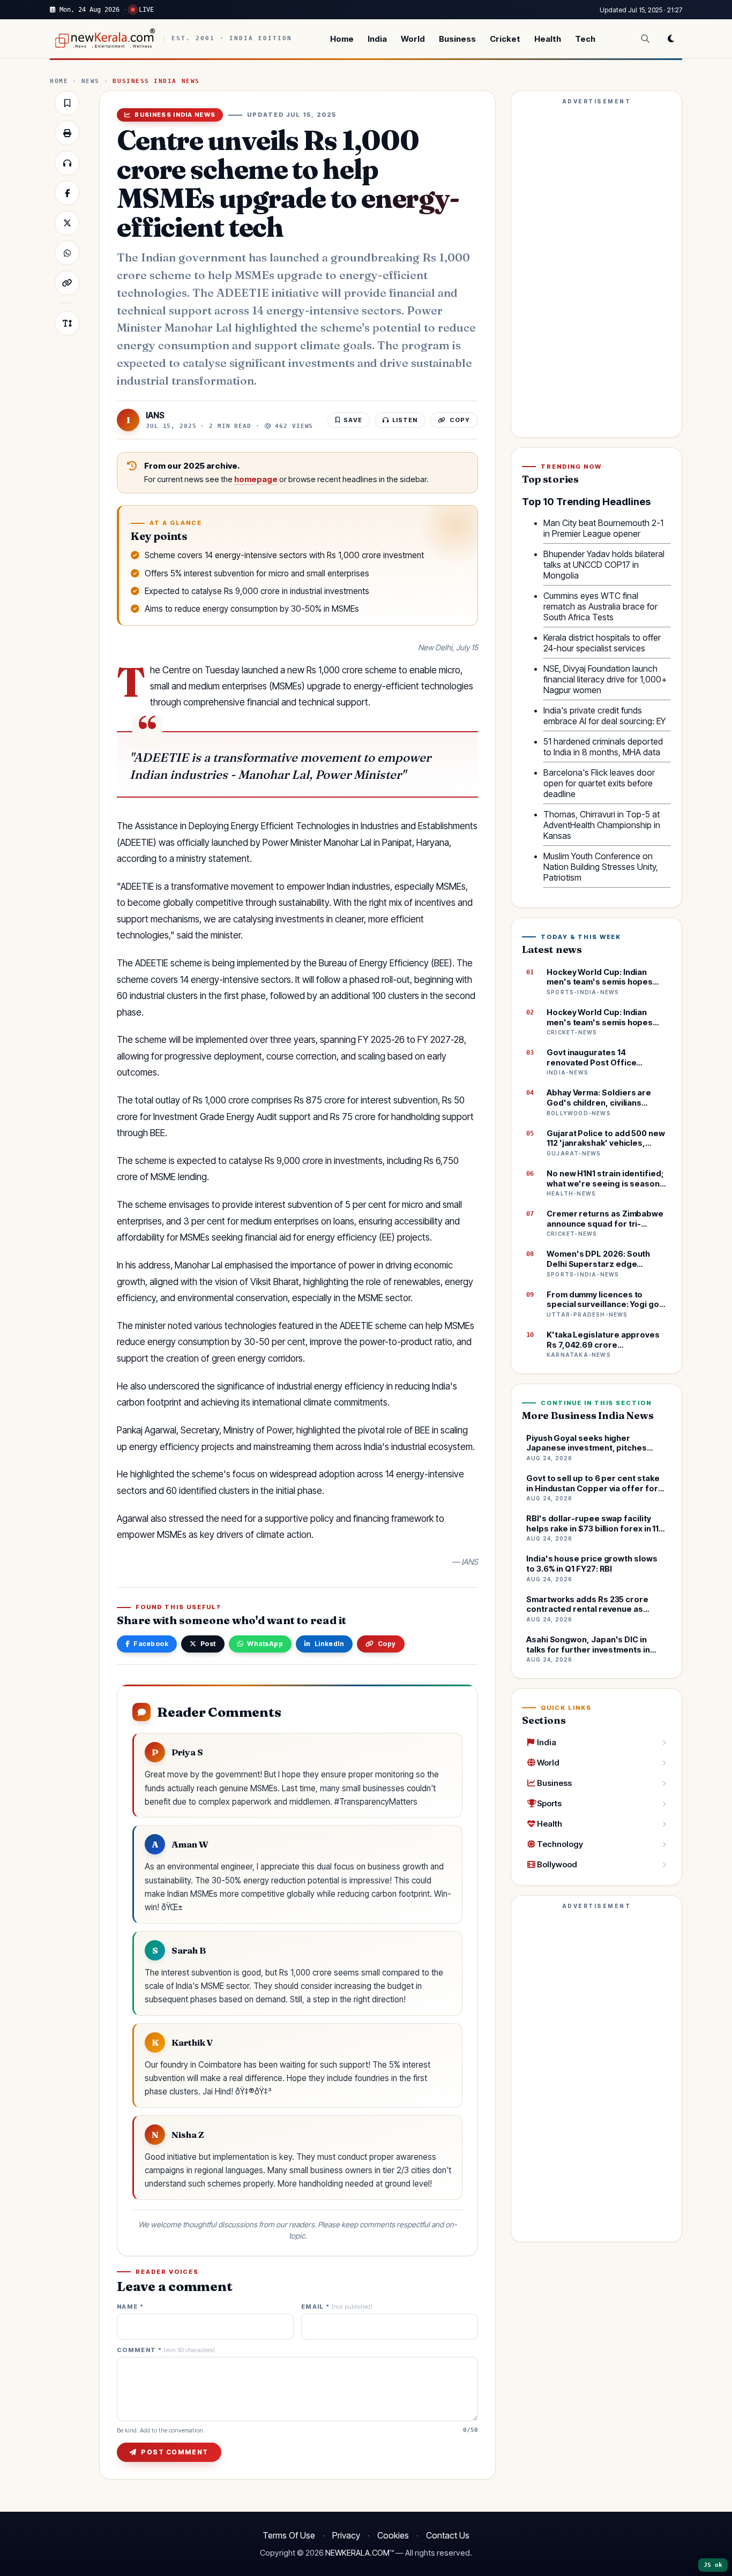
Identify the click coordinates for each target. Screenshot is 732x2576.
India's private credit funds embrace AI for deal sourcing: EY (604, 716)
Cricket (505, 39)
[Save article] (67, 103)
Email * (337, 2307)
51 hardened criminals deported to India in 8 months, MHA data (603, 747)
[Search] (645, 39)
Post (208, 1644)
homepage (256, 479)
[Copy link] (67, 283)
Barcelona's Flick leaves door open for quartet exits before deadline (599, 783)
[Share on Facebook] (67, 193)
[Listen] (67, 163)
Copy (387, 1644)
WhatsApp (265, 1644)
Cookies (393, 2535)
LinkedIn (330, 1644)
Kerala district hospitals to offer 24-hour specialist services (602, 643)
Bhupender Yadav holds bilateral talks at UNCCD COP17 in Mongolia (604, 565)
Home (342, 39)
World (413, 39)
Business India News (156, 81)
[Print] (67, 133)
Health (548, 39)
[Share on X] (67, 223)
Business (457, 39)
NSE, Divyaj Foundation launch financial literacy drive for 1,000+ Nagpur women (605, 679)
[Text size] (67, 323)
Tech (585, 39)
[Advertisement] (596, 269)
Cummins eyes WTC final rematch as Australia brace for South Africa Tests (600, 606)
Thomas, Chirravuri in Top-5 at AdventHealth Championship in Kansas (602, 825)
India (377, 39)
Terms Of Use (289, 2535)
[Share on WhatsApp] (67, 253)
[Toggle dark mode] (671, 39)
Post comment (174, 2452)
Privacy (346, 2535)
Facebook (151, 1644)
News (91, 81)
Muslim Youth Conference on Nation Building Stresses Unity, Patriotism (601, 867)
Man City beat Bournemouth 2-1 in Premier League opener (603, 528)
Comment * (166, 2350)
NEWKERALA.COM (357, 2553)
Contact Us (448, 2535)
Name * (130, 2307)
